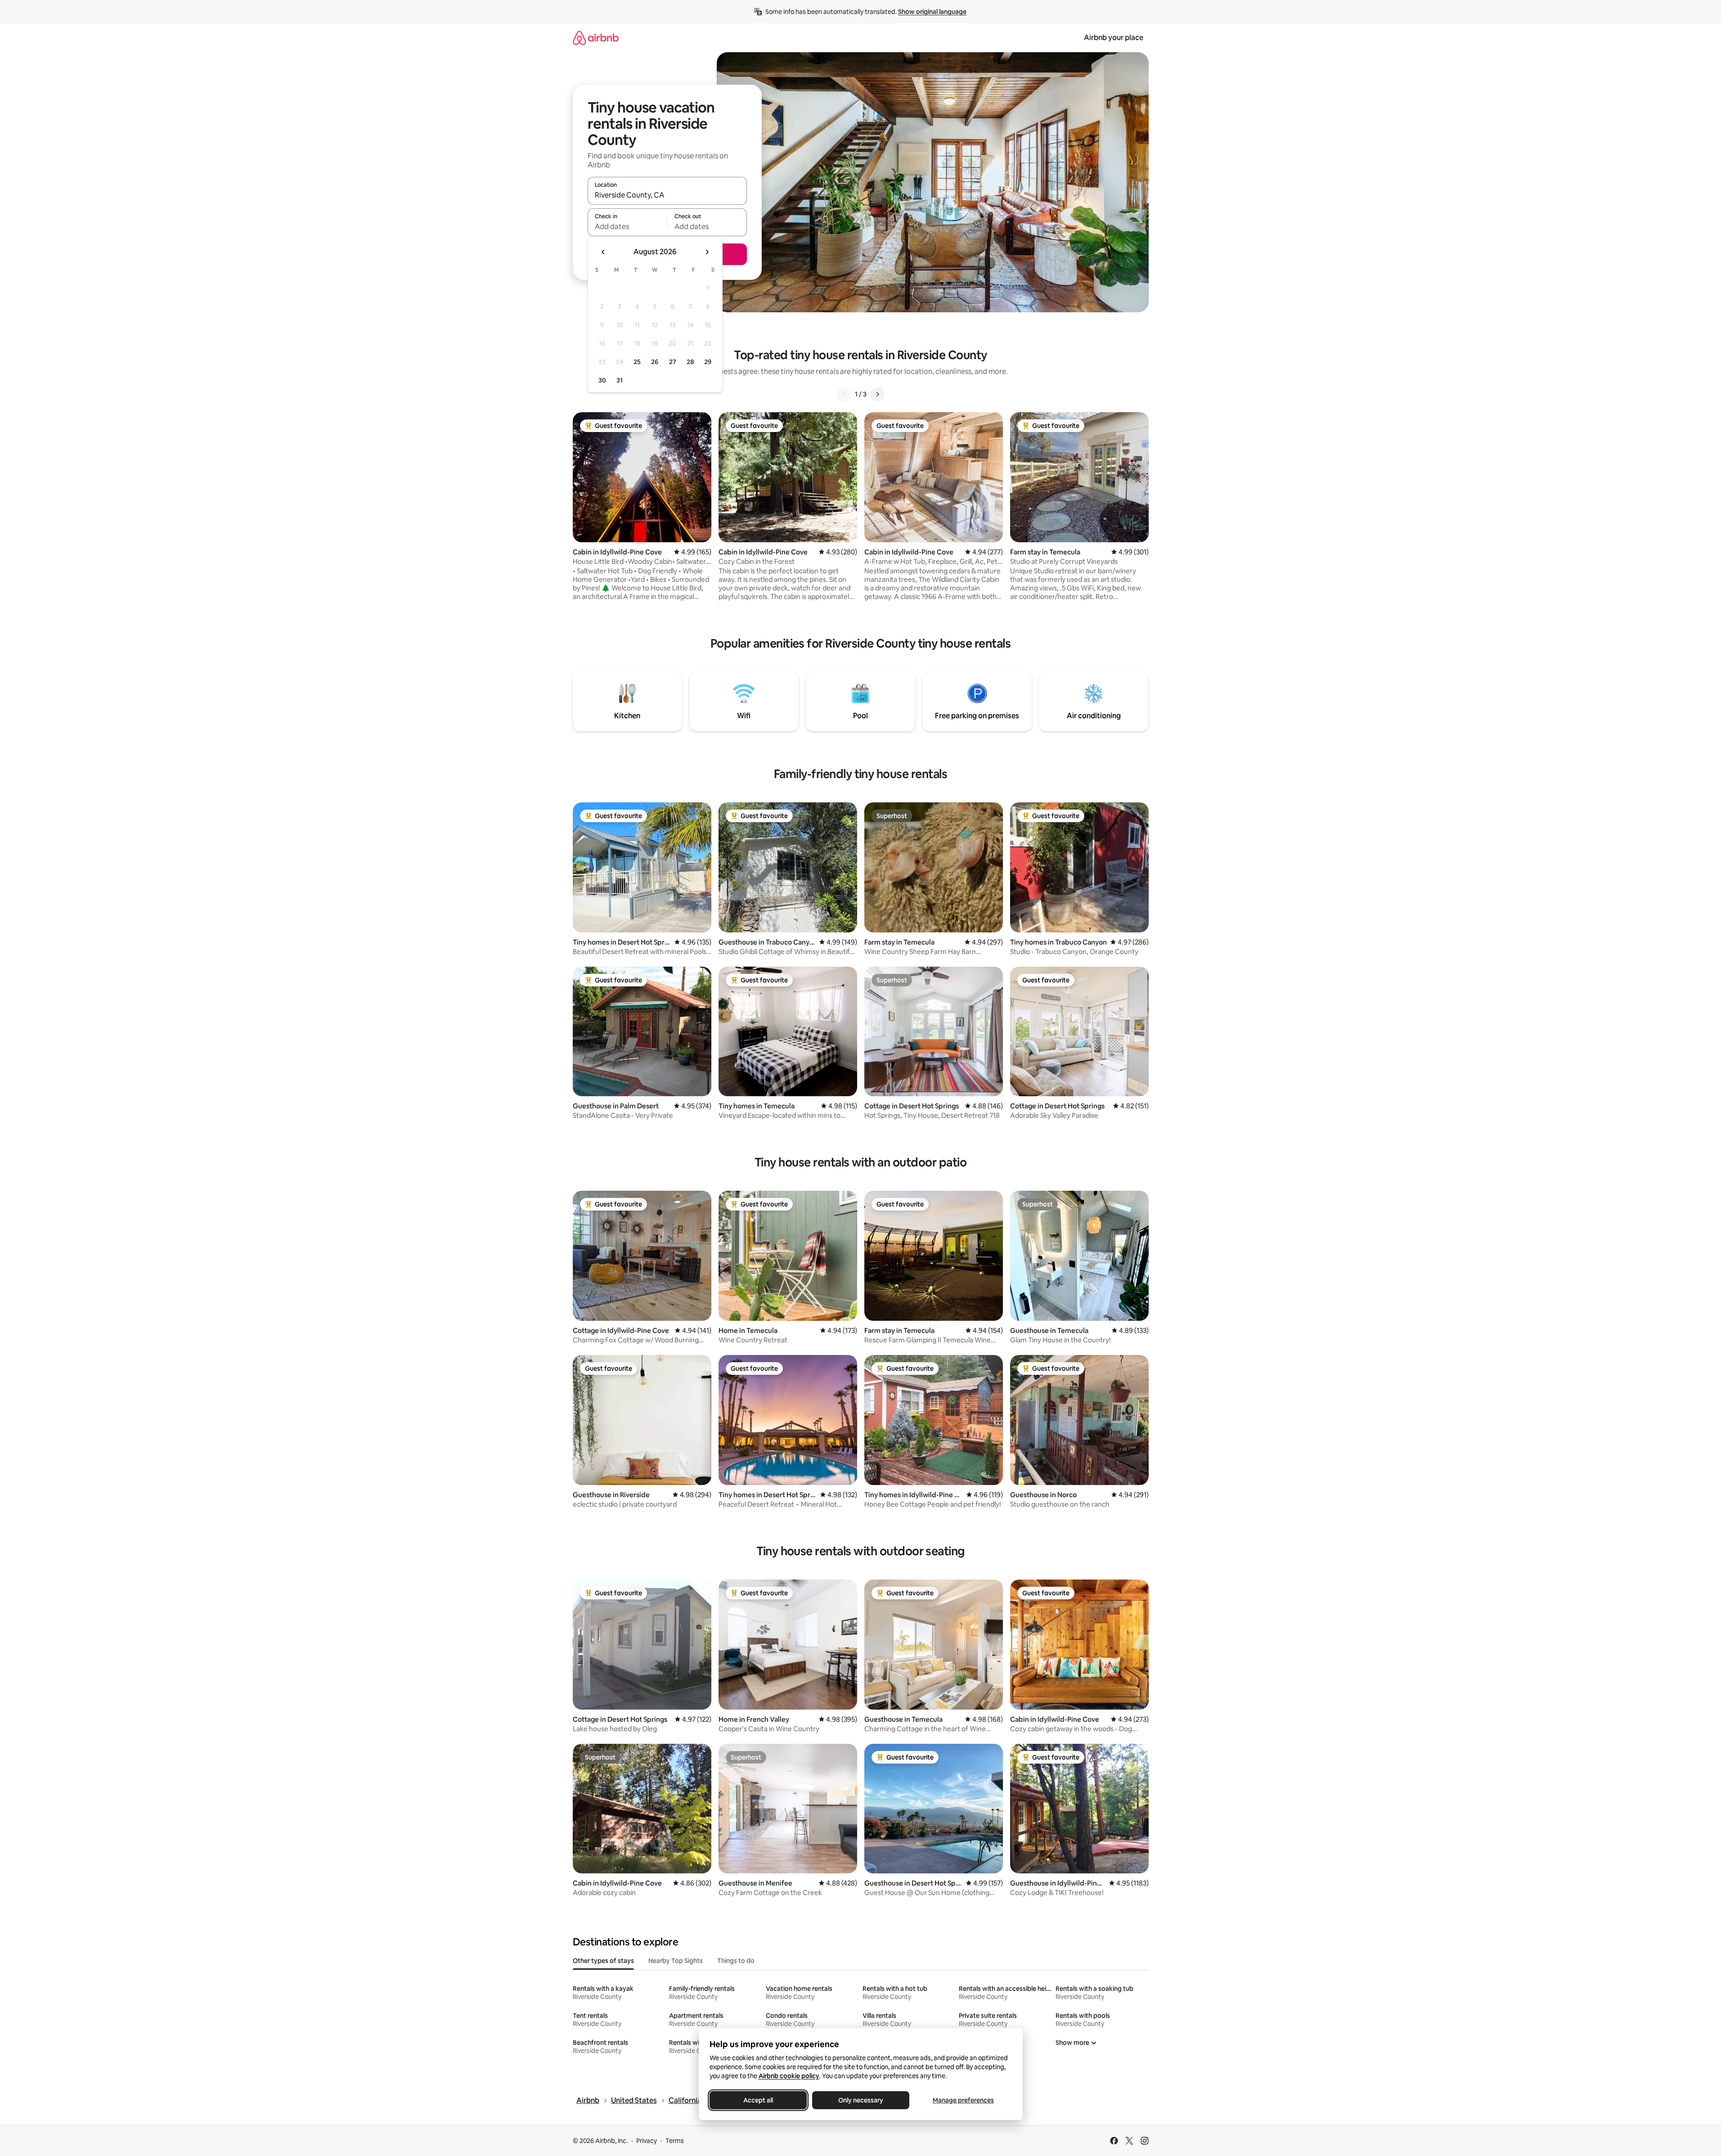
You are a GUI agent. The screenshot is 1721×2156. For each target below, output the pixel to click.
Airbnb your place (1114, 38)
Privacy (647, 2141)
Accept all (758, 2100)
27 (673, 362)
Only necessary (861, 2100)
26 (655, 362)
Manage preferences (963, 2100)
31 (620, 380)
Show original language (932, 12)
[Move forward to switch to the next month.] (707, 252)
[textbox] (627, 226)
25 (637, 362)
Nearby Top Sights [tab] (676, 1961)
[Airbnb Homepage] (596, 38)
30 (602, 380)
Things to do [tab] (736, 1961)
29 (708, 362)
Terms (675, 2141)
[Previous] (844, 394)
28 (690, 362)
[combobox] (667, 195)
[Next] (877, 394)
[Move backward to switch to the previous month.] (603, 252)
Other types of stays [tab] (603, 1961)
